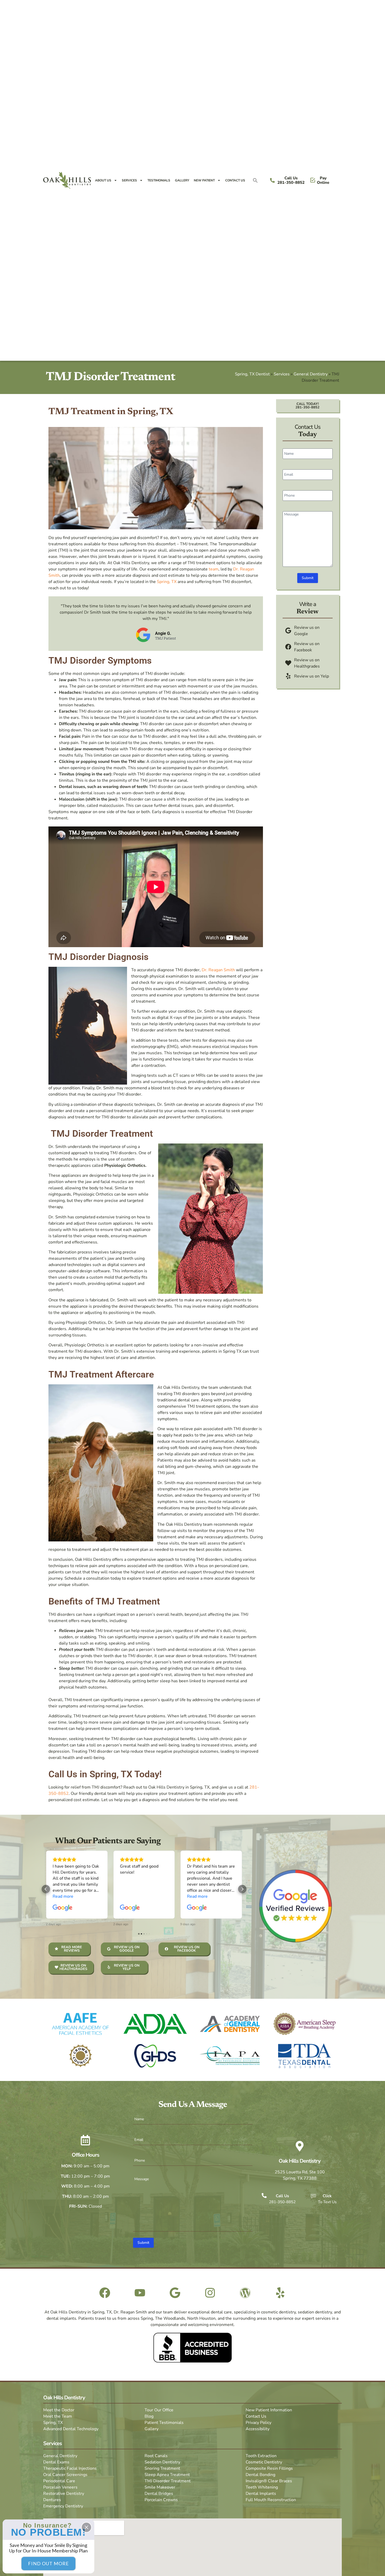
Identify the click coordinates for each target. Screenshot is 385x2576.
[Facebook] (105, 2293)
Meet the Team (58, 2416)
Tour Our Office (159, 2410)
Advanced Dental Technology (71, 2429)
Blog (149, 2416)
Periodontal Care (59, 2481)
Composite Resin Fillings (269, 2468)
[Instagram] (210, 2293)
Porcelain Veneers (60, 2487)
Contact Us (235, 180)
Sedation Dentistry (162, 2462)
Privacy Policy (258, 2423)
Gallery (182, 180)
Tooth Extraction (261, 2456)
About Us (103, 180)
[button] (255, 180)
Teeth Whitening (262, 2487)
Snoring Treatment (162, 2468)
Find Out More (48, 2563)
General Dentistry (311, 374)
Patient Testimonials (164, 2423)
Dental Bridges (159, 2494)
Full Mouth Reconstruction (271, 2500)
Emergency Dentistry (63, 2506)
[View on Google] (63, 1908)
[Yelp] (280, 2293)
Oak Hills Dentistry (300, 2161)
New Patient (204, 180)
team (214, 569)
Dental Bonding (260, 2475)
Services (129, 180)
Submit (308, 578)
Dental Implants (261, 2494)
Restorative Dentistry (64, 2494)
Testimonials (159, 180)
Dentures (52, 2500)
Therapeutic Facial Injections (70, 2468)
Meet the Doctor (59, 2410)
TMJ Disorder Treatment (168, 2481)
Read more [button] (130, 1896)
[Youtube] (140, 2293)
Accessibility (258, 2429)
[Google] (175, 2293)
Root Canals (156, 2456)
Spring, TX (167, 582)
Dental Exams (56, 2462)
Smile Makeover (160, 2487)
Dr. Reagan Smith (218, 970)
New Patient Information (269, 2410)
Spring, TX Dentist (252, 374)
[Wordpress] (245, 2293)
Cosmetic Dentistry (264, 2462)
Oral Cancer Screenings (65, 2475)
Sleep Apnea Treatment (167, 2475)
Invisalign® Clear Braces (269, 2481)
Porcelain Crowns (161, 2500)
